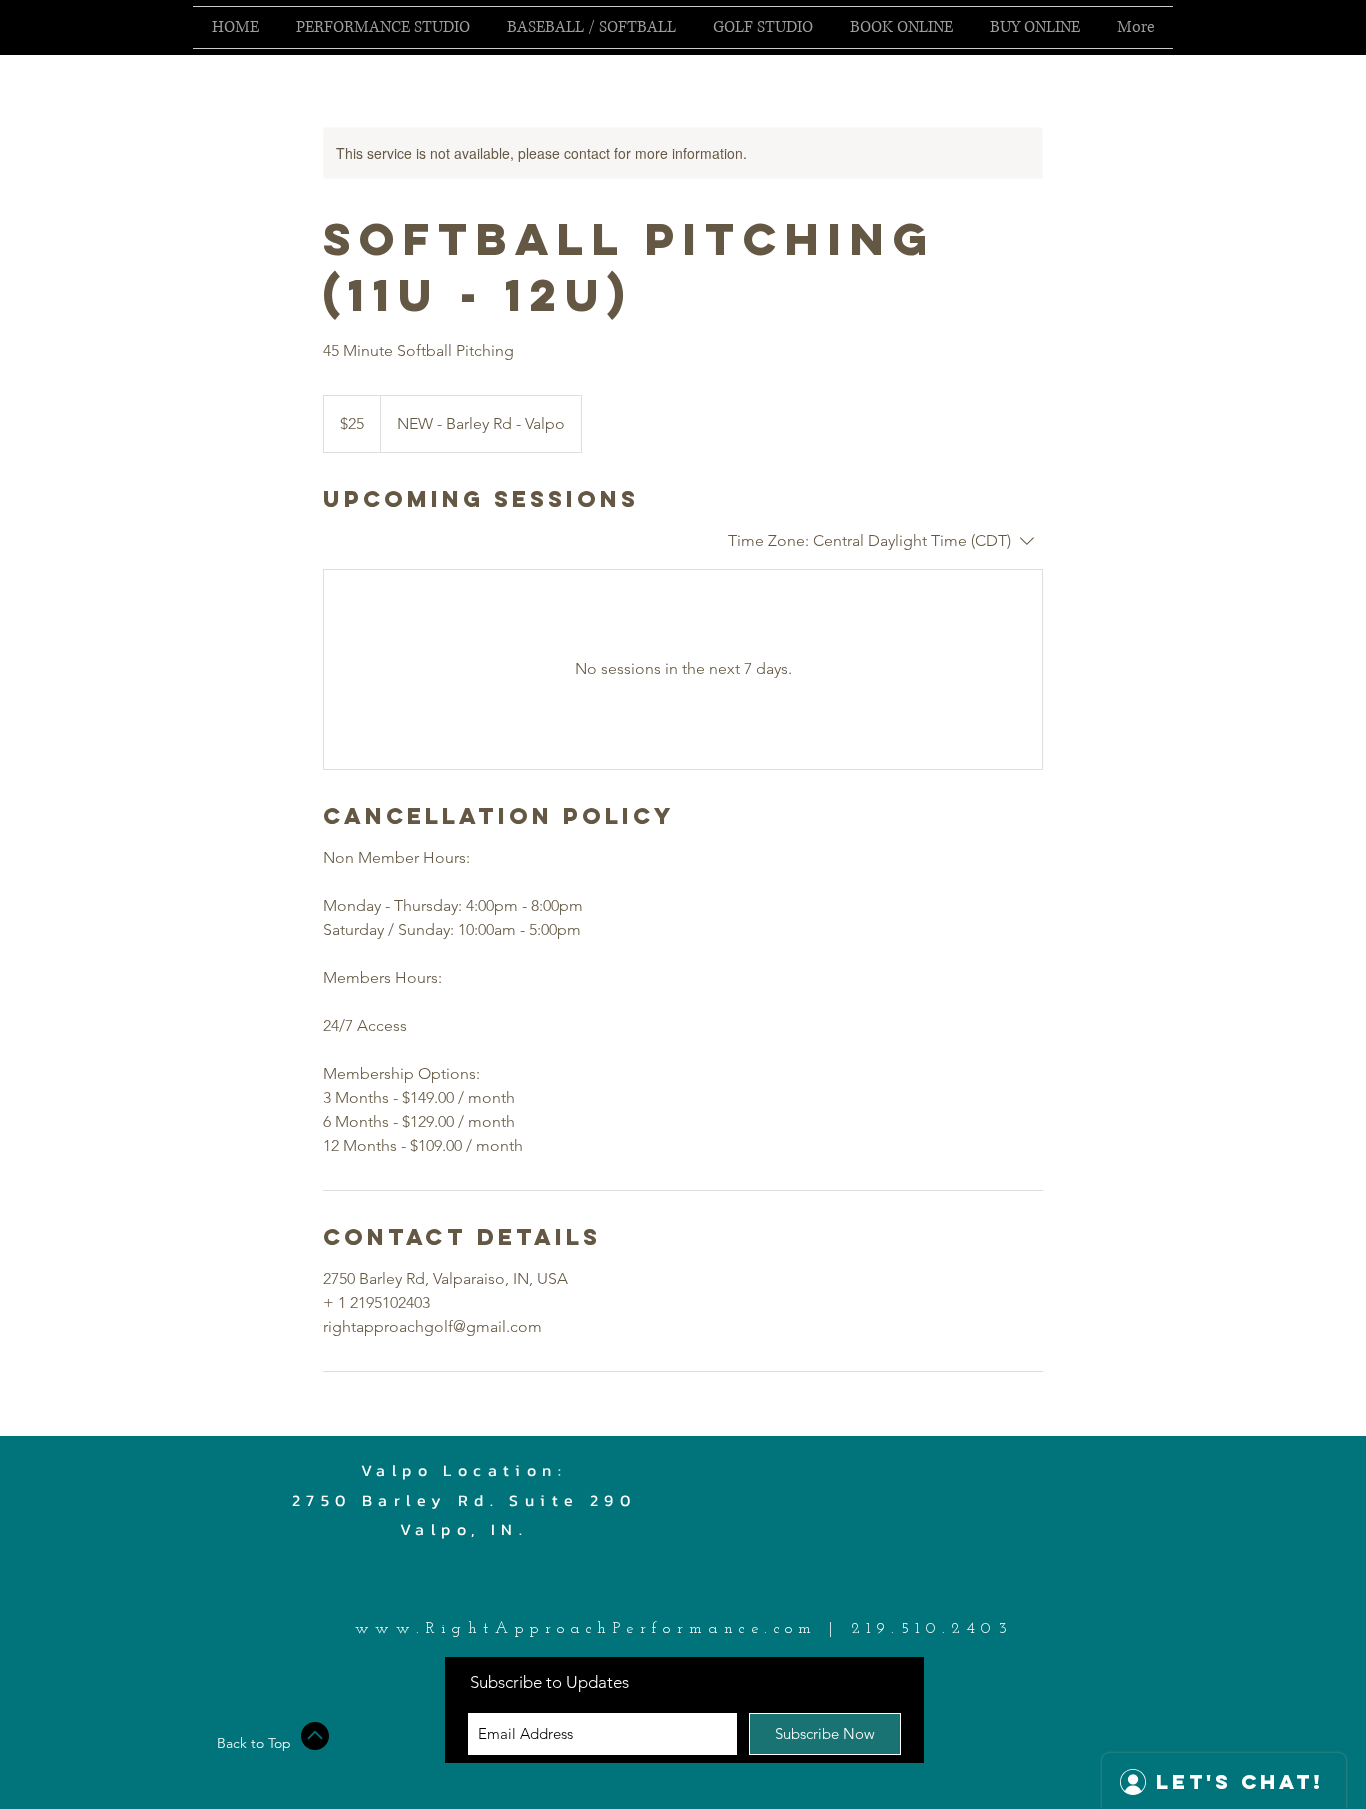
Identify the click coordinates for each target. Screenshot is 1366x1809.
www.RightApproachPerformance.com (586, 1629)
